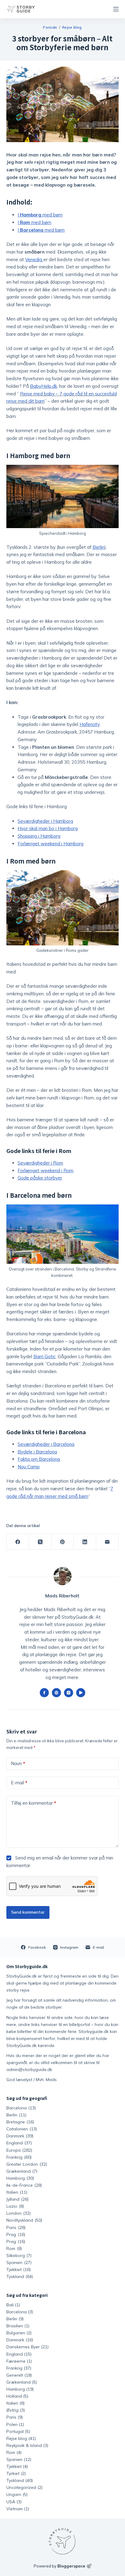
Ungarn (14, 2494)
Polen (12, 2424)
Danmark (20, 2136)
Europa (19, 2150)
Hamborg (20, 2178)
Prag (16, 2234)
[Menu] (116, 9)
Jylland (17, 2199)
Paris (16, 2227)
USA (11, 2502)
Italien (17, 2192)
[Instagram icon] (69, 1693)
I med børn (40, 215)
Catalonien (22, 2129)
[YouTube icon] (81, 1693)
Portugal (15, 2431)
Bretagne (20, 2122)
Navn (18, 1763)
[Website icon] (56, 1693)
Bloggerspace (71, 2566)
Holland (14, 2396)
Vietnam (15, 2509)
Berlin (16, 2115)
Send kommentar (28, 1912)
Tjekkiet (19, 2269)
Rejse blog (72, 27)
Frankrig (19, 2157)
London (19, 2213)
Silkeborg (19, 2255)
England (19, 2143)
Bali (10, 2305)
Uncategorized (21, 2487)
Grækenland (22, 2171)
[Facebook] (18, 1542)
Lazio (15, 2206)
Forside (50, 27)
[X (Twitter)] (40, 1542)
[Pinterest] (63, 1542)
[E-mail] (107, 1542)
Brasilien (15, 2326)
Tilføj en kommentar (34, 1803)
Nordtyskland (24, 2220)
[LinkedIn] (85, 1542)
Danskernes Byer (23, 2347)
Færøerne (16, 2361)
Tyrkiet (13, 2473)
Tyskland (20, 2276)
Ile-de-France (24, 2185)
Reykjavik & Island (24, 2445)
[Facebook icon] (44, 1693)
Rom (14, 2248)
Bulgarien (16, 2333)
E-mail (19, 1783)
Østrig (12, 2410)
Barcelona (21, 2108)
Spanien (19, 2262)
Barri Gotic (44, 1356)
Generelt (15, 2375)
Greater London (27, 2164)
